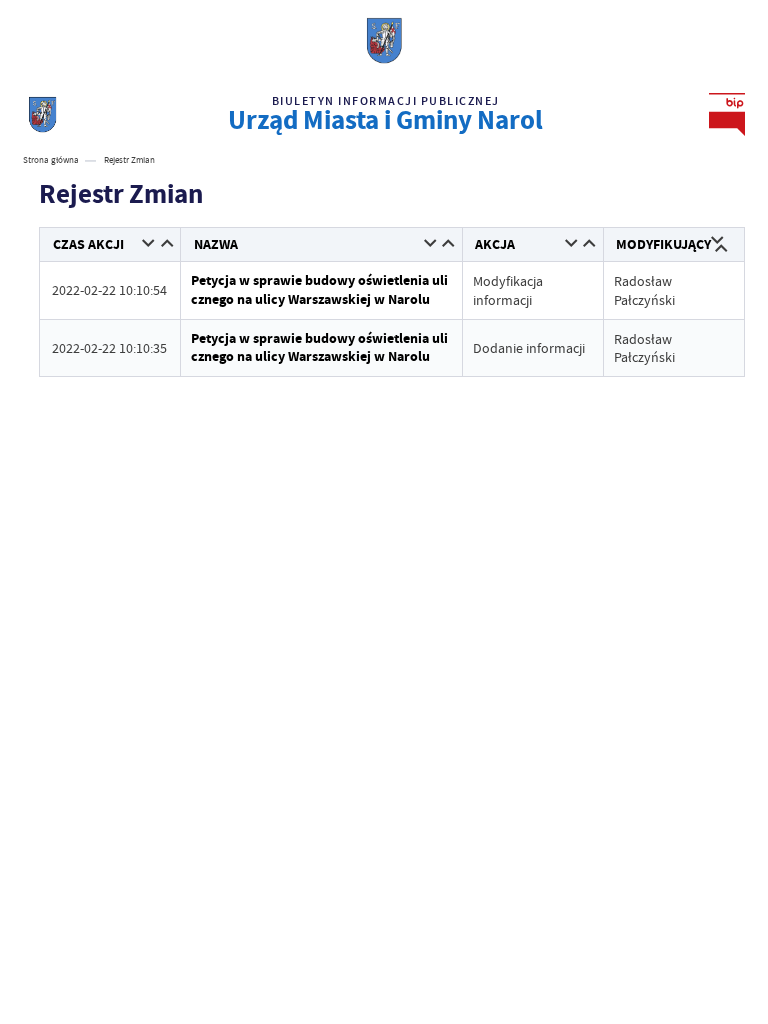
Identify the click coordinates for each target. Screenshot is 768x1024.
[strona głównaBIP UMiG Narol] (42, 114)
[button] (149, 244)
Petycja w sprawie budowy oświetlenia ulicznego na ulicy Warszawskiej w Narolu (319, 289)
